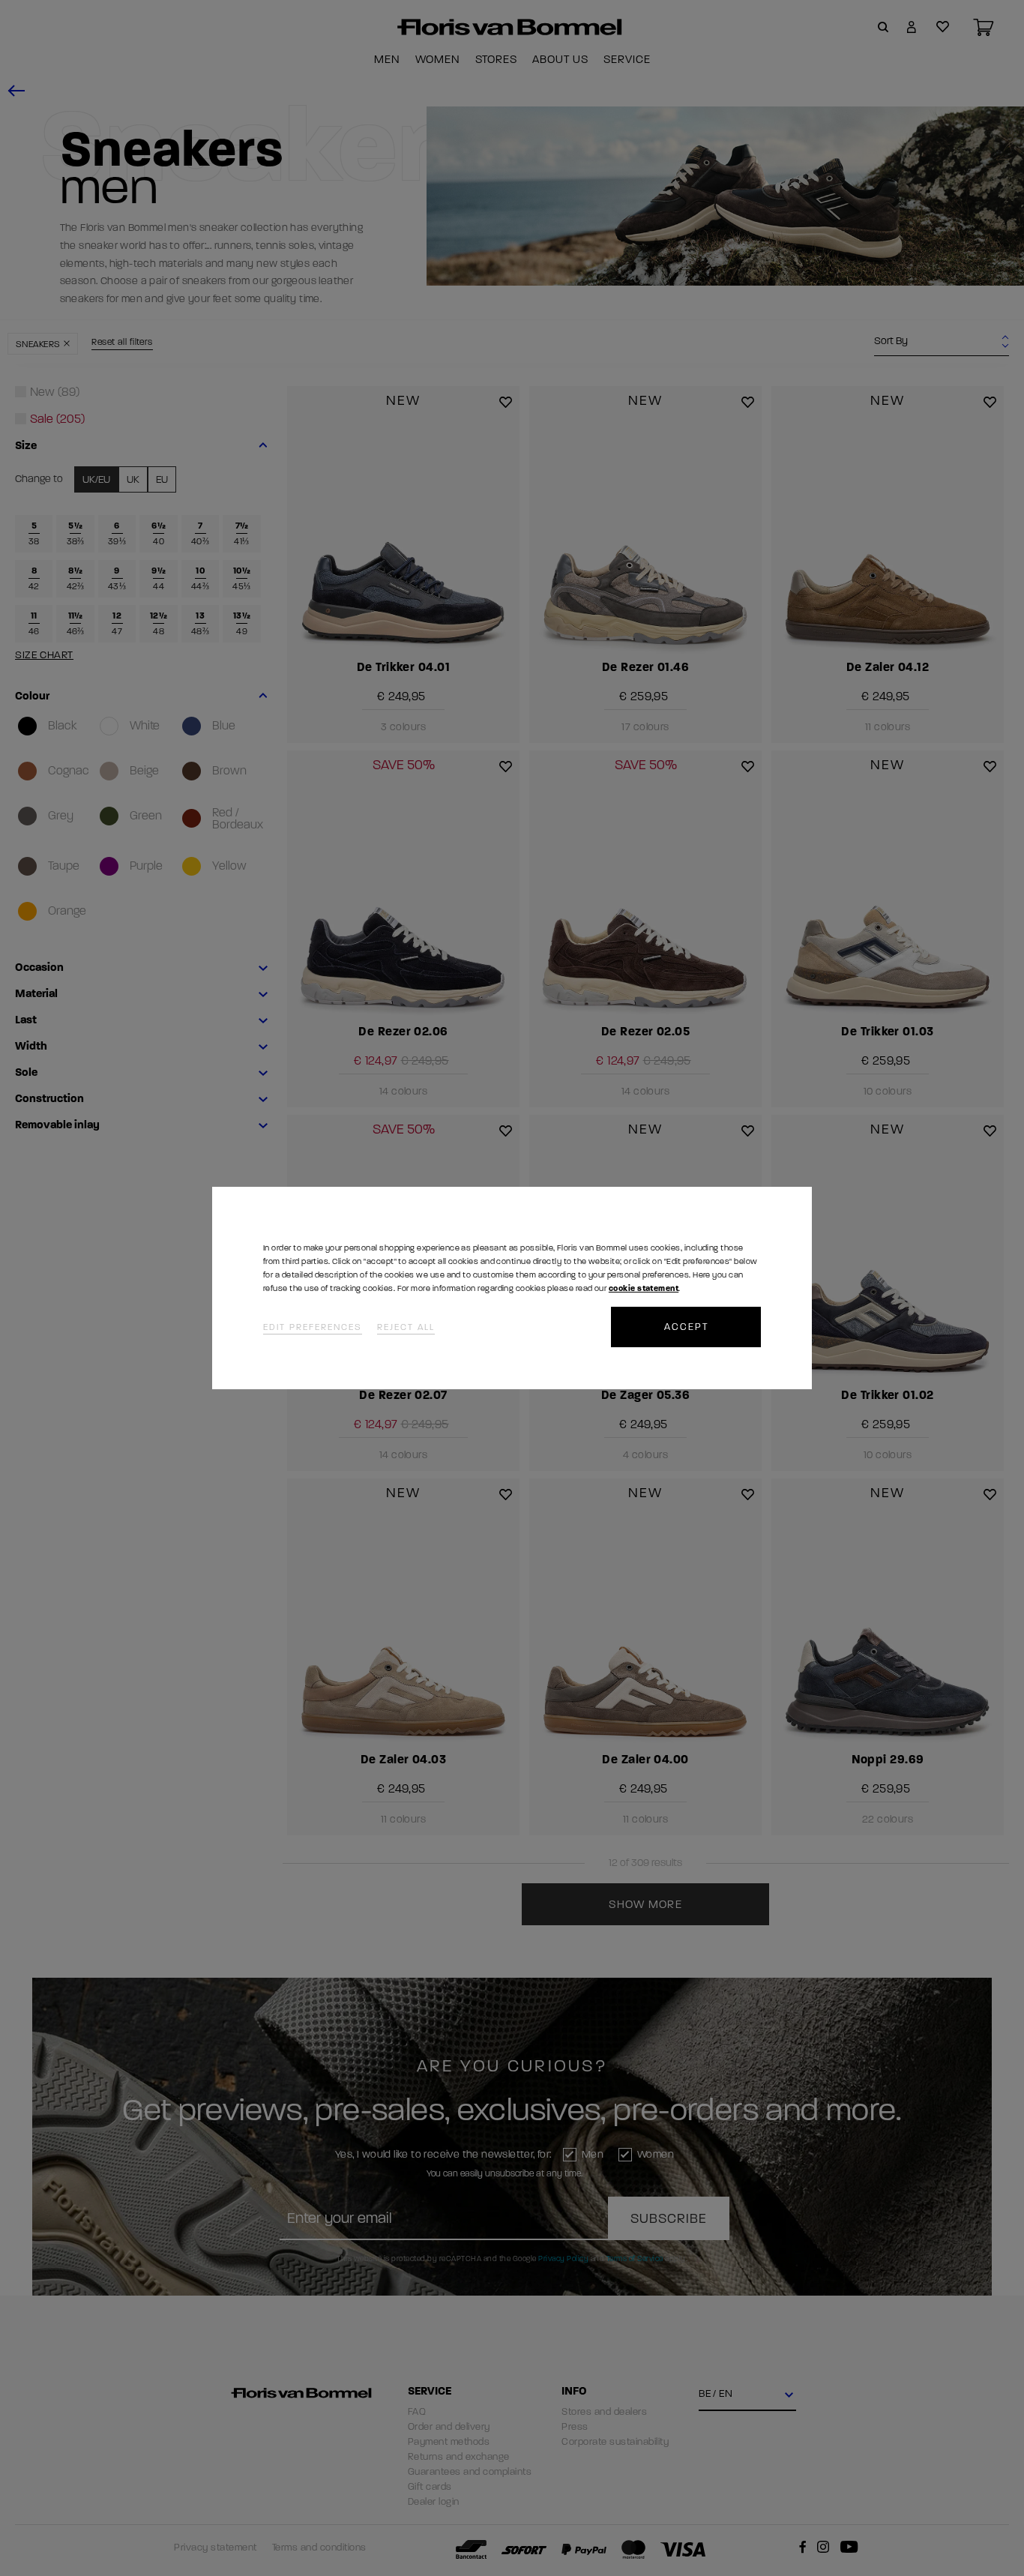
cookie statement (644, 1288)
